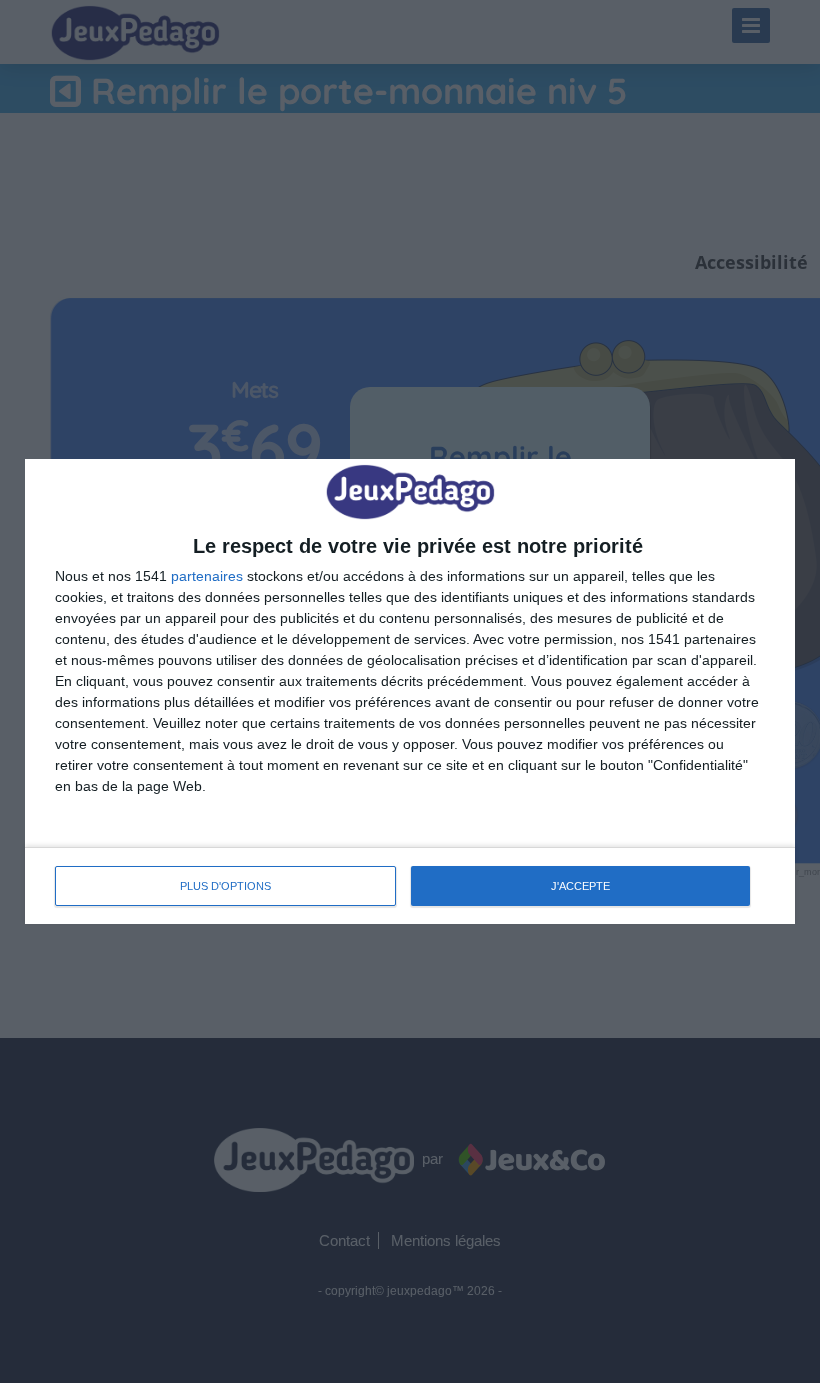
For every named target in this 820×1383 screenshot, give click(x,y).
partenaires (207, 576)
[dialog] (410, 691)
